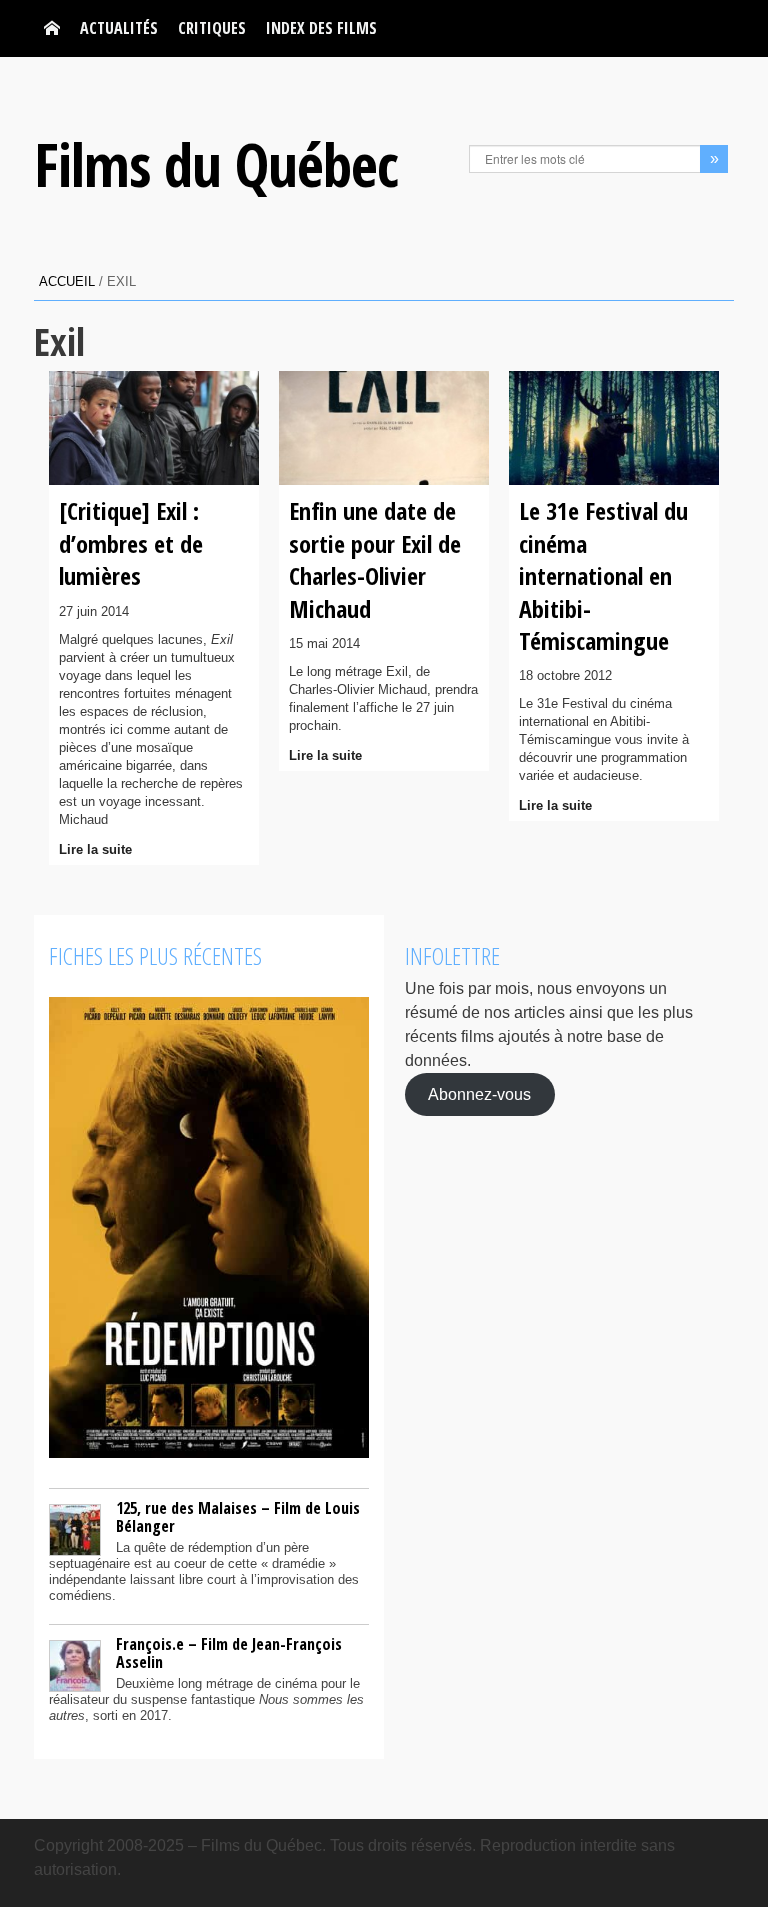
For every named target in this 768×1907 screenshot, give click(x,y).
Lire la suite (95, 849)
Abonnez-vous (479, 1094)
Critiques (212, 28)
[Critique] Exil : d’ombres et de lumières (131, 543)
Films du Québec (216, 164)
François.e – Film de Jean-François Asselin (229, 1653)
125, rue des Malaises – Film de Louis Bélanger (238, 1517)
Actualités (119, 28)
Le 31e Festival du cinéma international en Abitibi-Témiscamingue (603, 575)
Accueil (67, 281)
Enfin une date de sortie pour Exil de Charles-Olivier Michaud (375, 559)
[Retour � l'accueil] (52, 28)
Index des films (321, 28)
